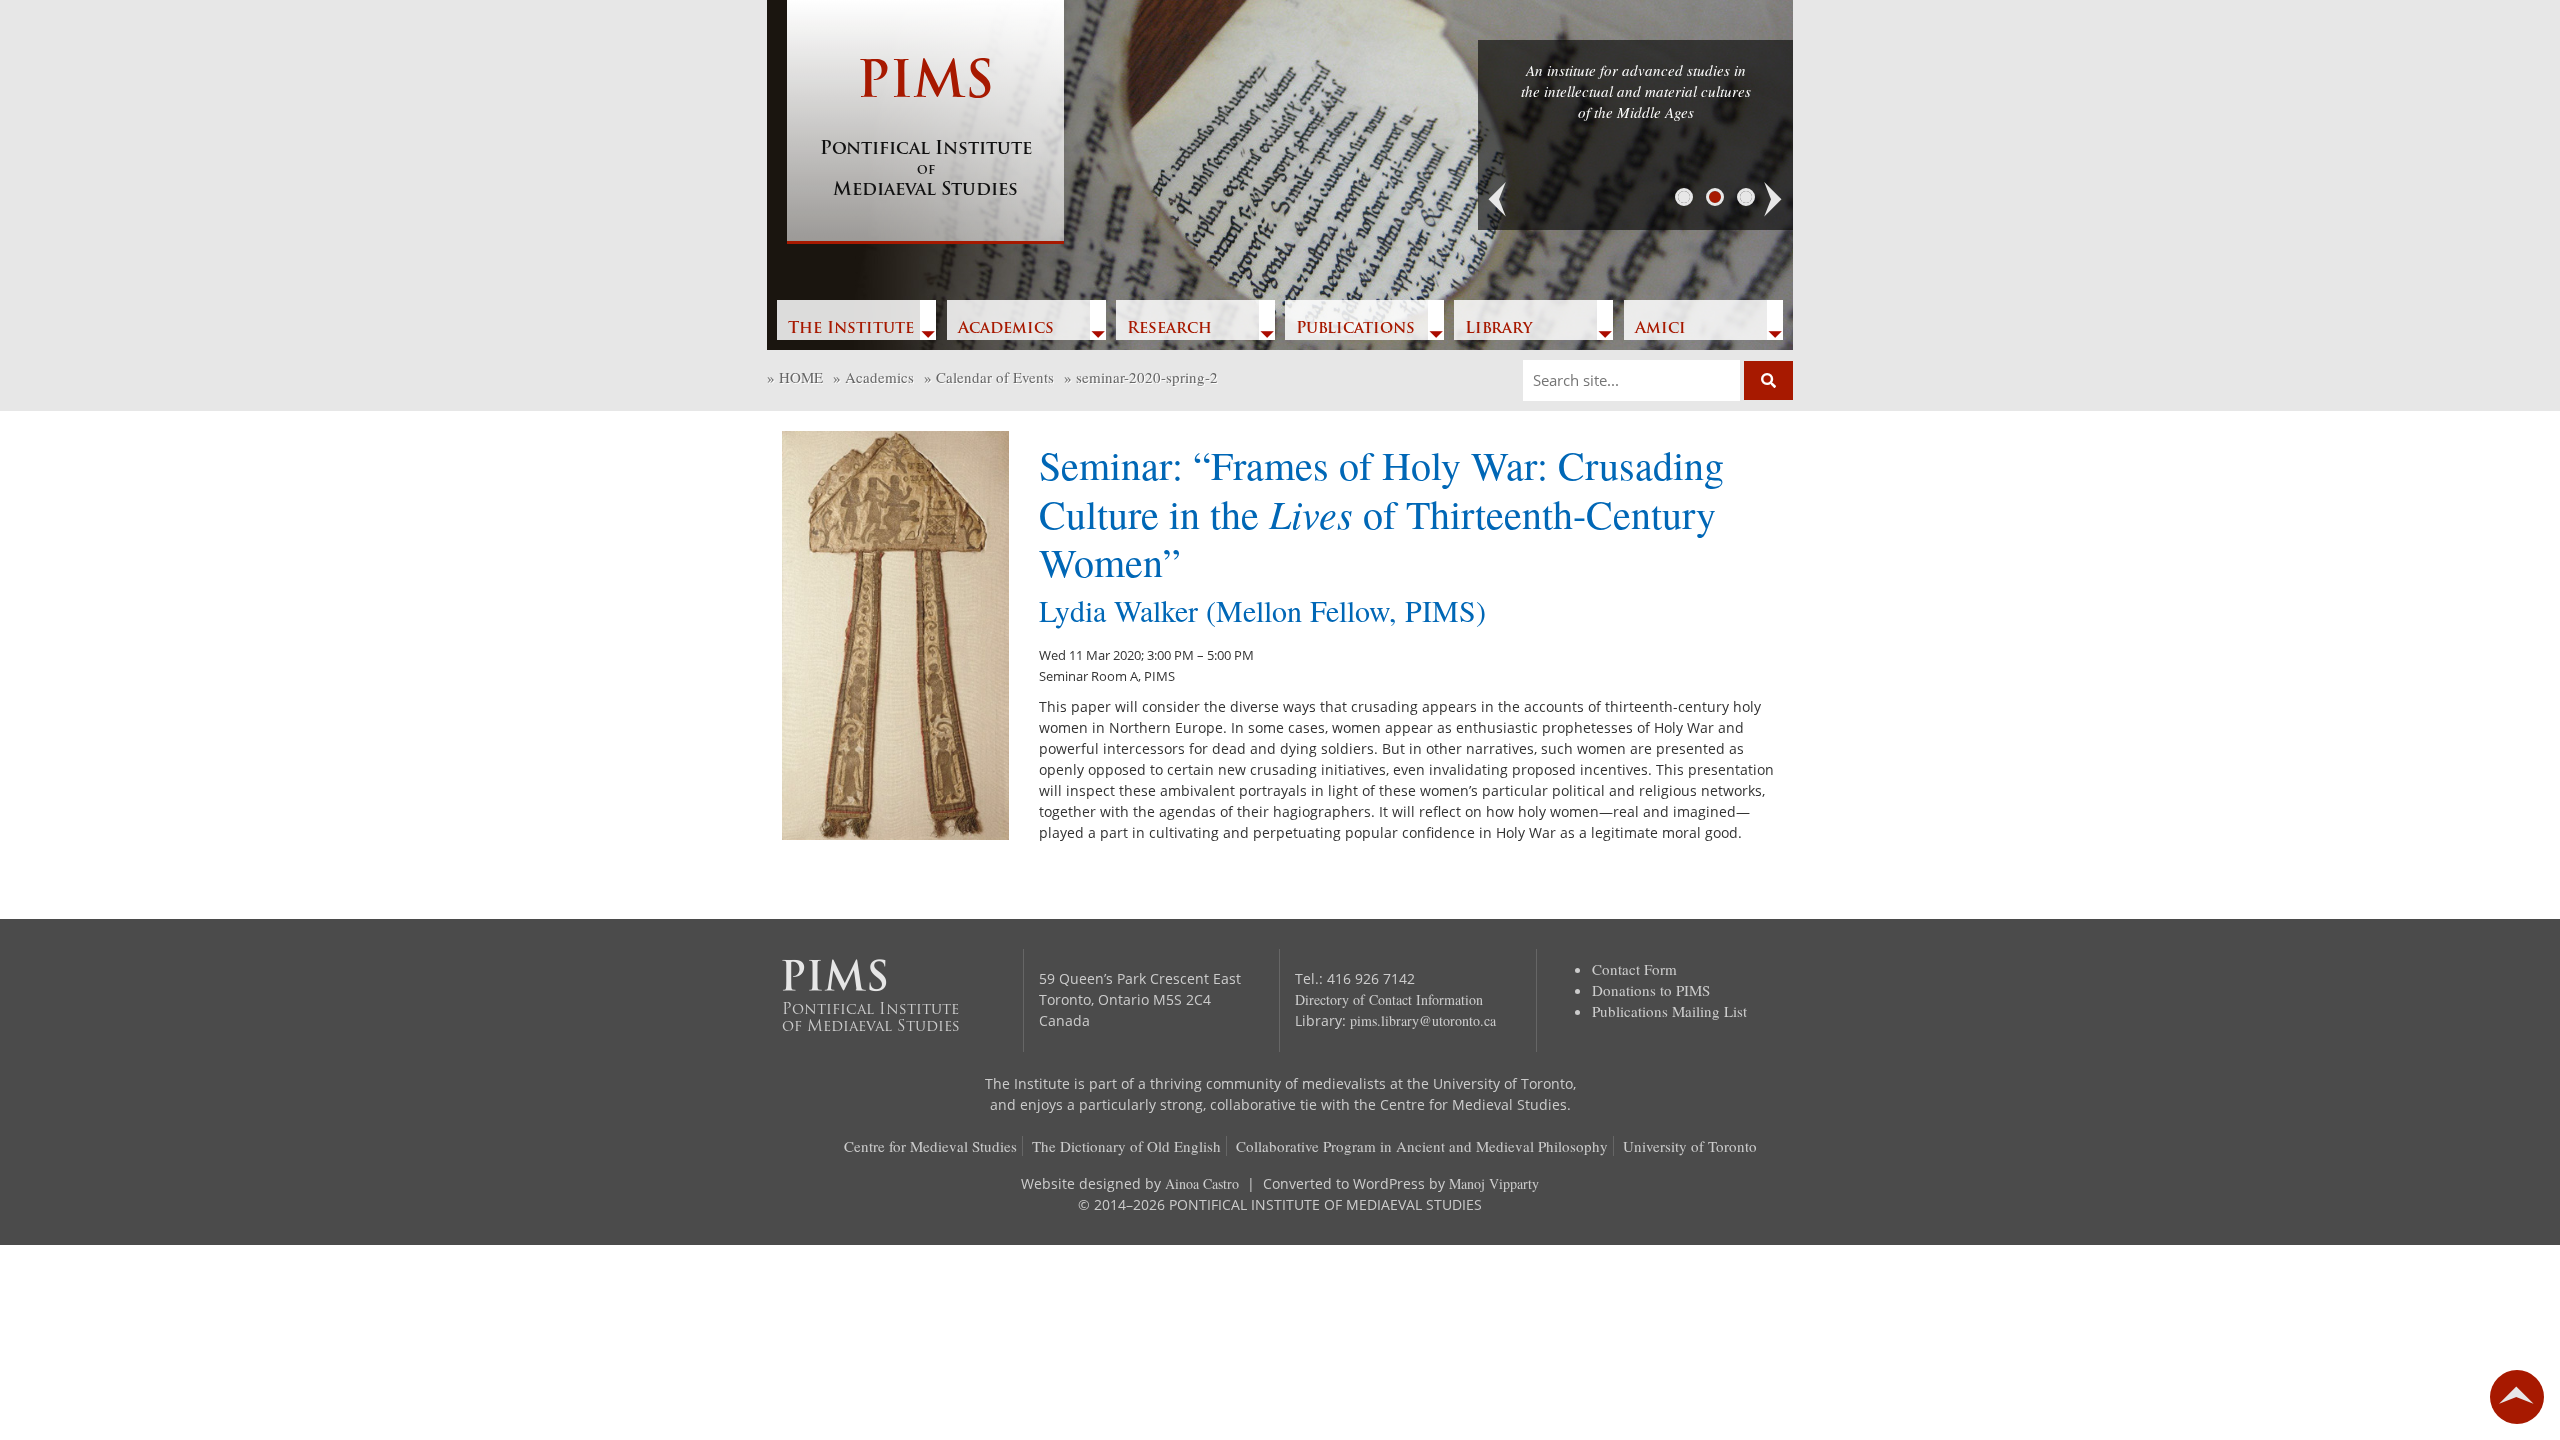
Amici (1660, 329)
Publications (1355, 329)
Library (1498, 329)
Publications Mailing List (1669, 1011)
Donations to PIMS (1651, 990)
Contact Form (1634, 969)
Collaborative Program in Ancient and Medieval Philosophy (1422, 1146)
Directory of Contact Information (1389, 999)
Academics (1006, 329)
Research (1169, 329)
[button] (1498, 200)
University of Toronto (1690, 1146)
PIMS (926, 129)
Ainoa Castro (1202, 1183)
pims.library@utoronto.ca (1423, 1020)
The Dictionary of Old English (1126, 1146)
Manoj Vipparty (1494, 1183)
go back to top (2517, 1397)
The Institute (851, 329)
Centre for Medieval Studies (930, 1146)
